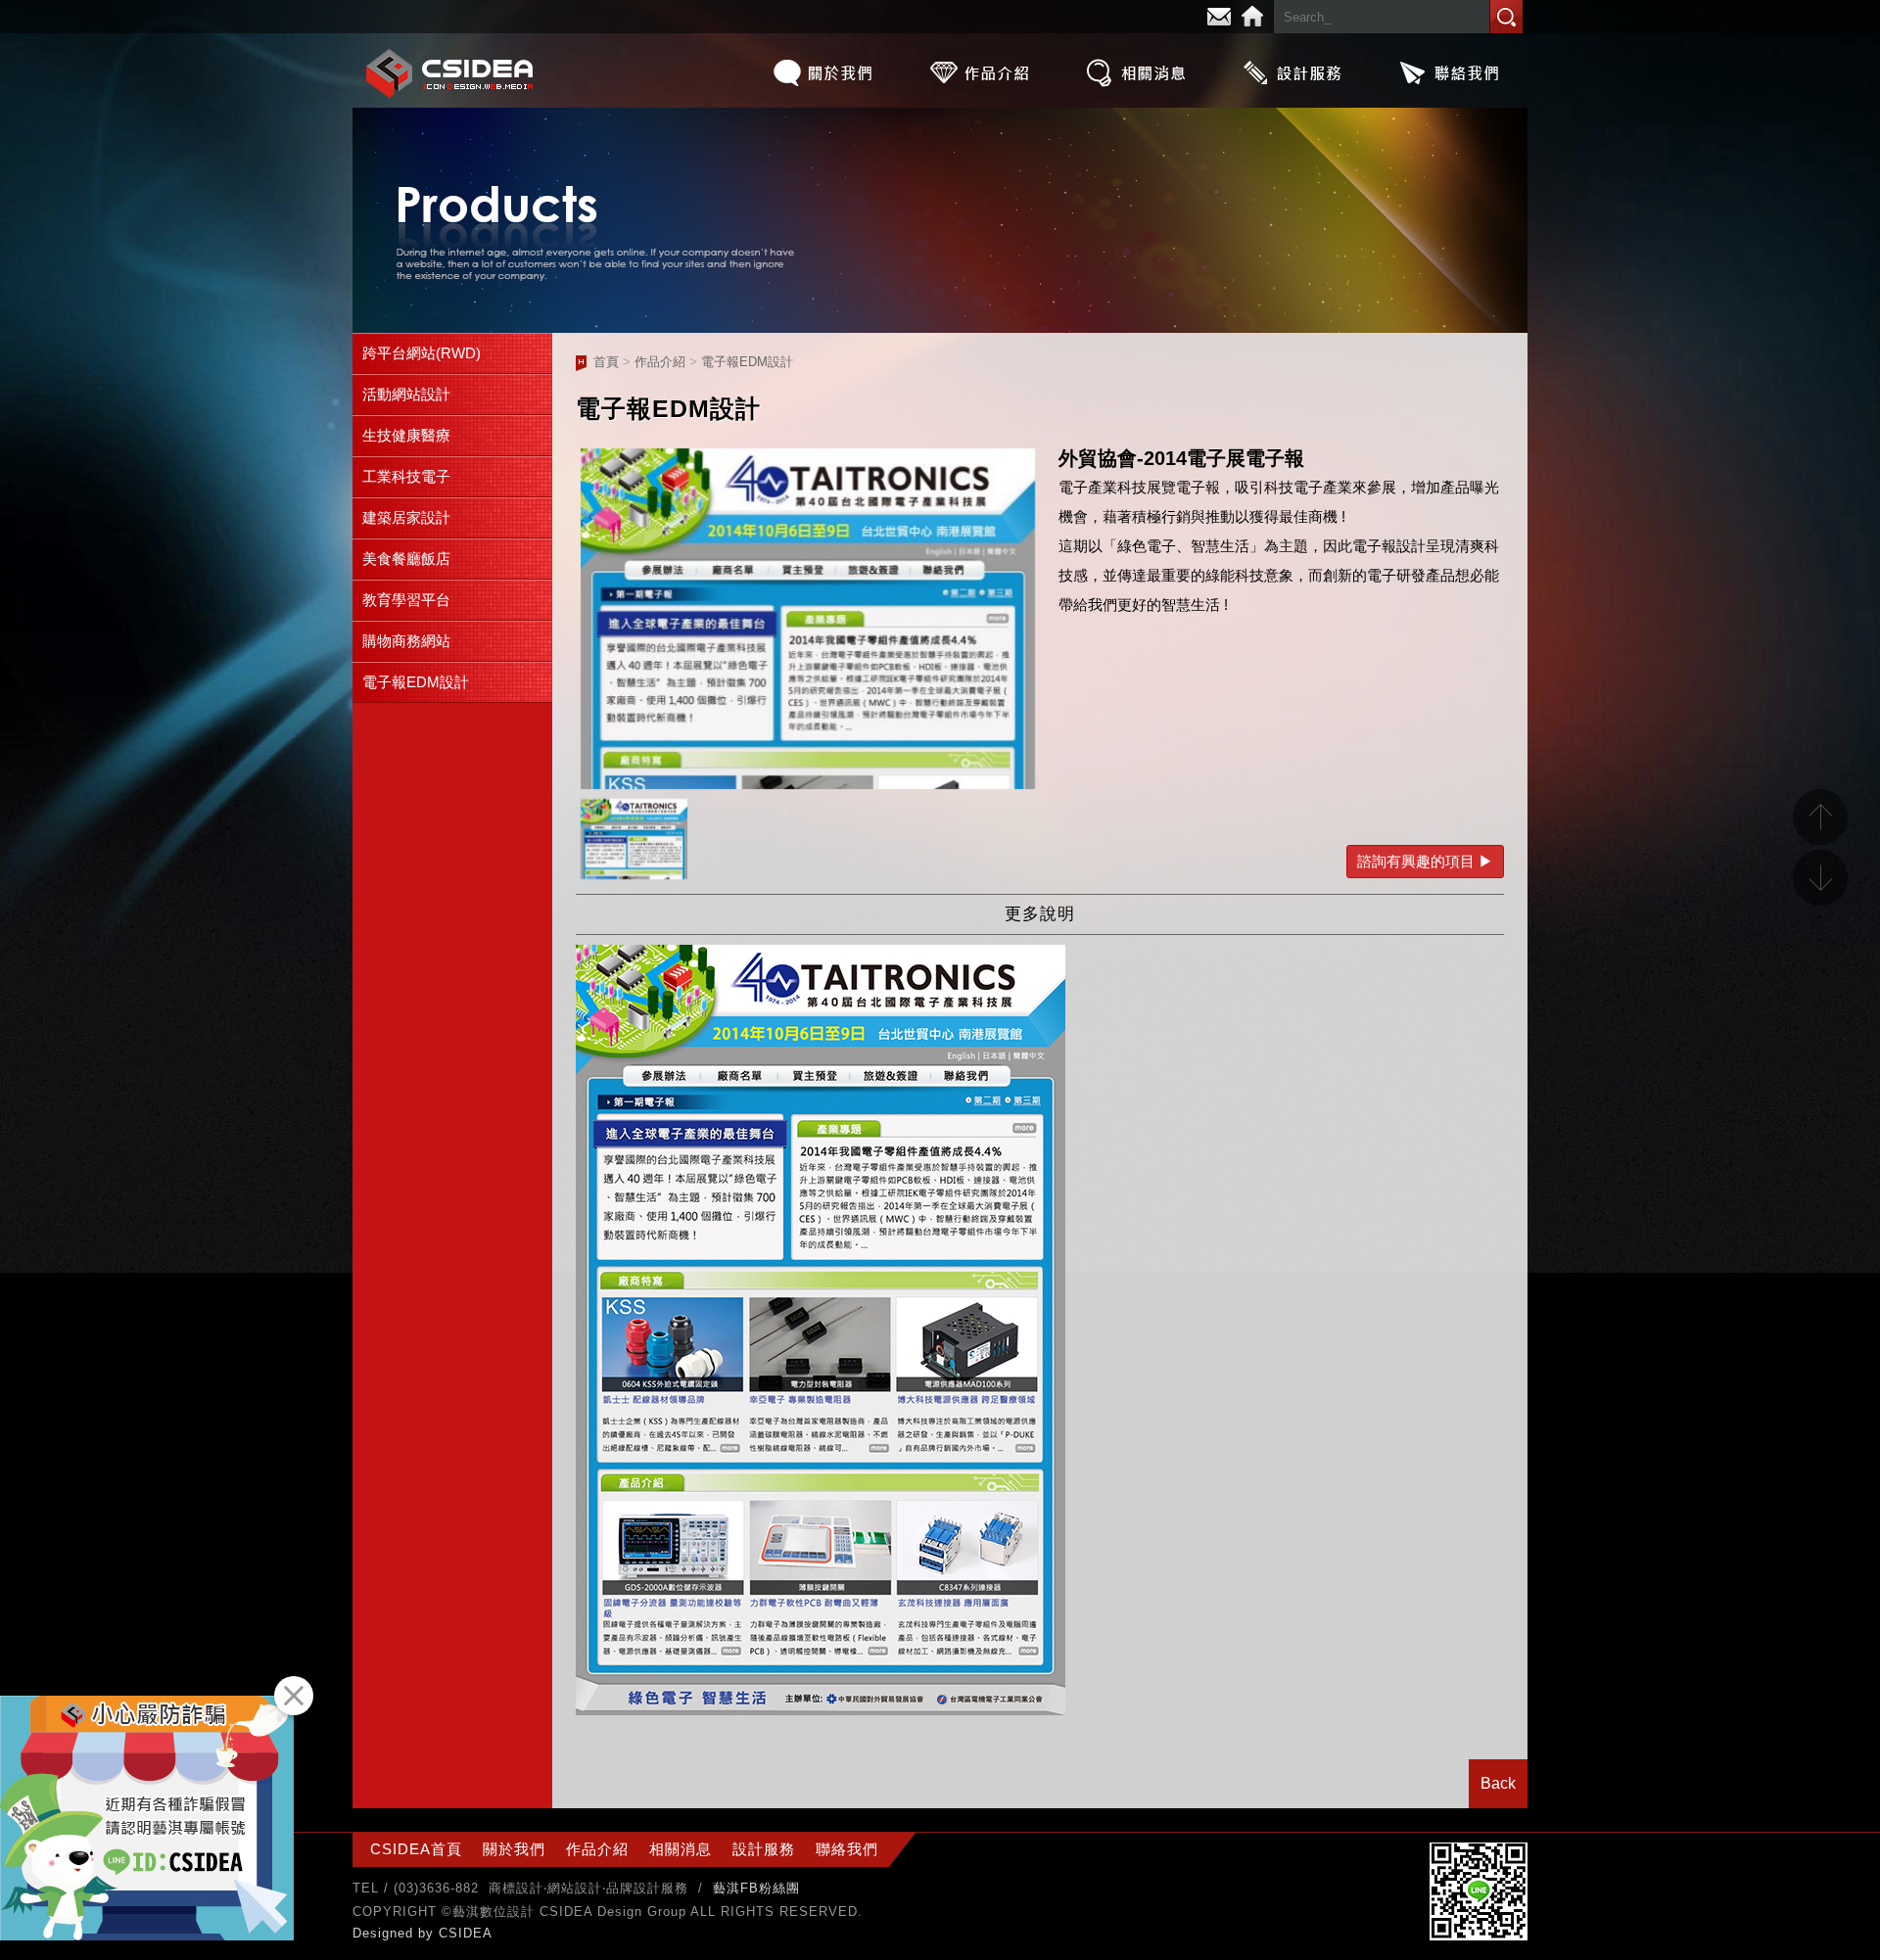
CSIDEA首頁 (416, 1849)
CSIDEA (466, 1933)
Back (1498, 1783)
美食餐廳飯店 (406, 559)
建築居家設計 (406, 517)
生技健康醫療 (406, 435)
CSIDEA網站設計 (450, 73)
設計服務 (1292, 72)
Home (1252, 17)
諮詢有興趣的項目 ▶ (1425, 861)
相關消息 (1136, 72)
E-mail (1219, 17)
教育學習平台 (406, 600)
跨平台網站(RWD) (422, 353)
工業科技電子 (406, 476)
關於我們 (822, 72)
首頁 (606, 362)
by (428, 1933)
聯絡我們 (1449, 72)
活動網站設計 (406, 394)
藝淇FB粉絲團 (756, 1888)
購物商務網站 (406, 641)
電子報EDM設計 (416, 682)
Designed (385, 1933)
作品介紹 (979, 72)
